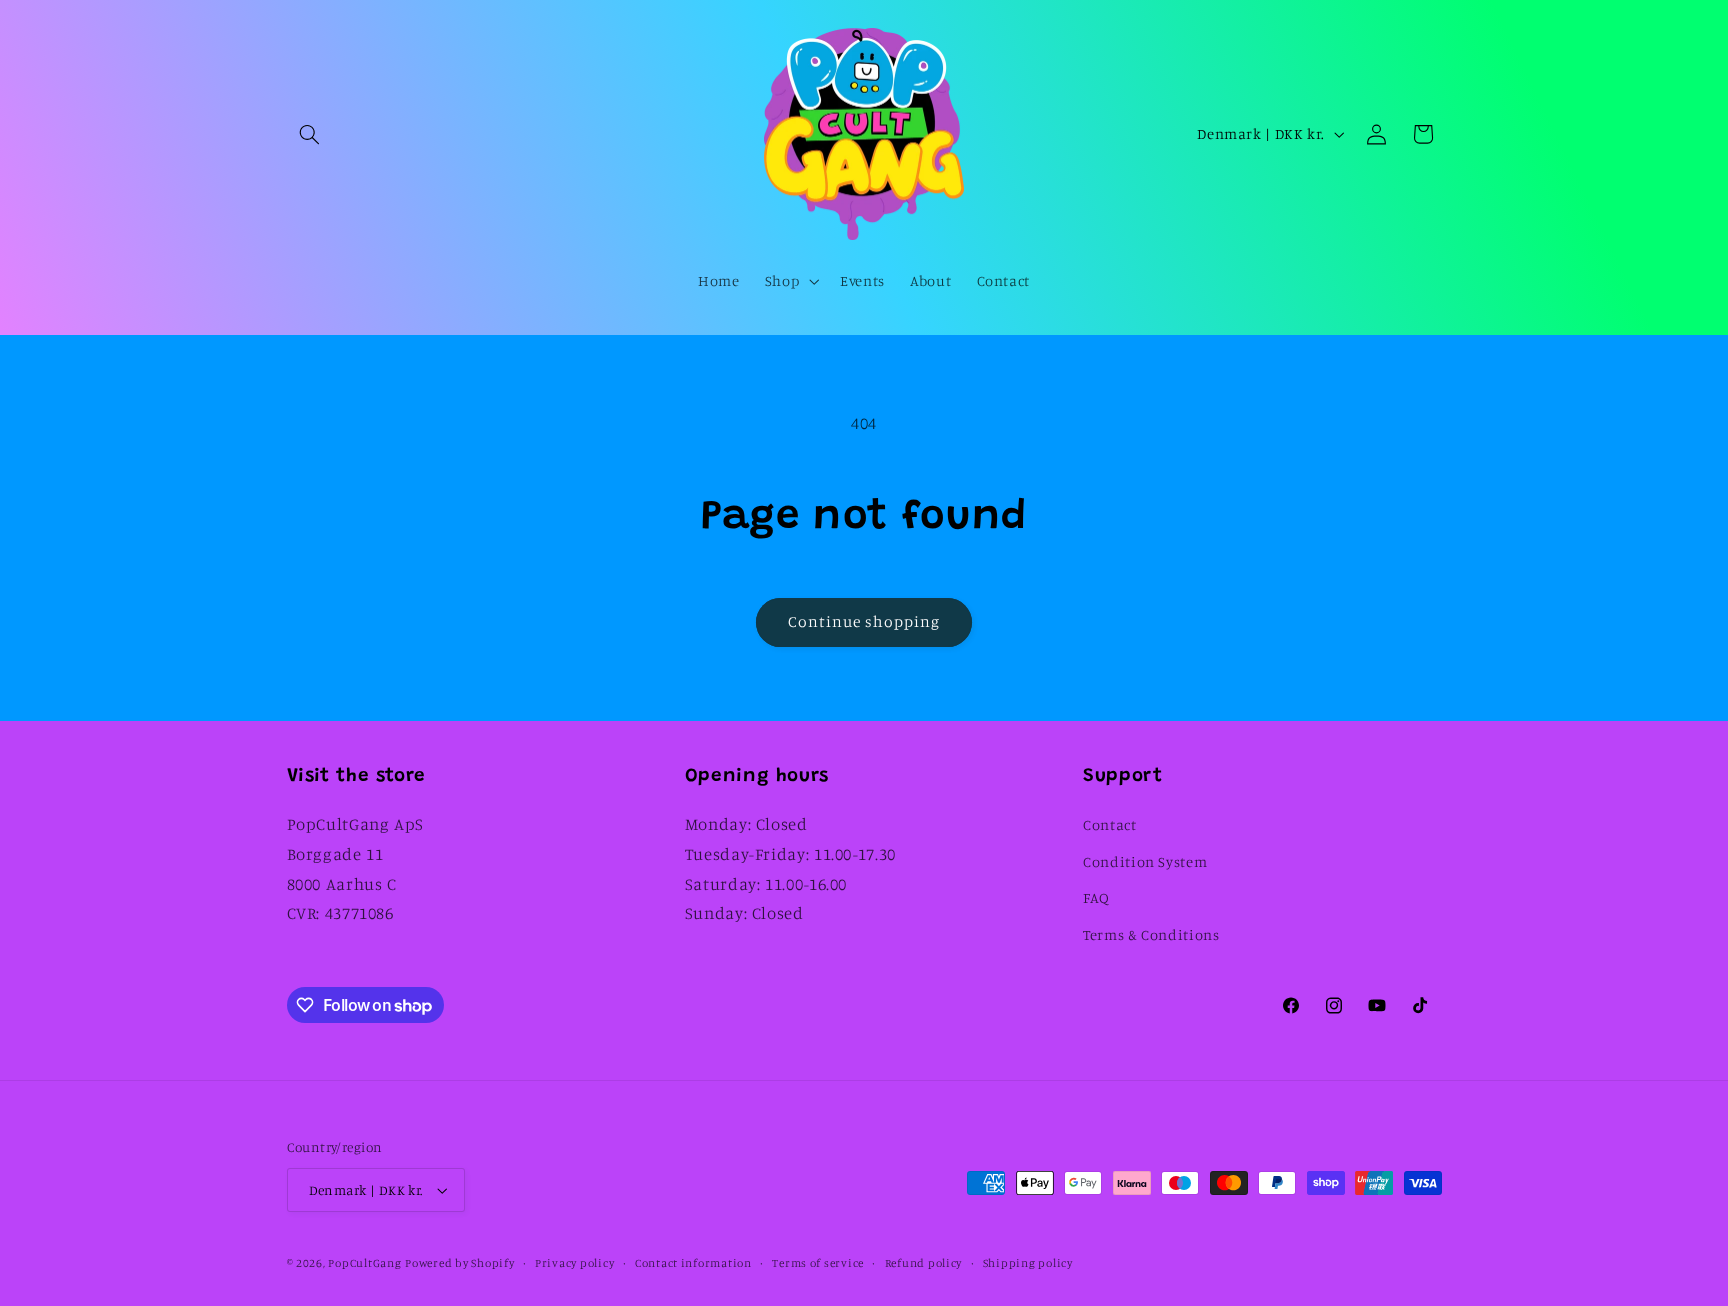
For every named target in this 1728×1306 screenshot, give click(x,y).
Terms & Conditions (1151, 934)
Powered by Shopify (459, 1263)
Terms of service (818, 1263)
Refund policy (924, 1263)
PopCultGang (364, 1263)
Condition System (1145, 861)
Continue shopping (864, 621)
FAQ (1096, 897)
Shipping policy (1028, 1263)
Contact (1109, 824)
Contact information (693, 1263)
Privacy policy (574, 1263)
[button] (310, 134)
